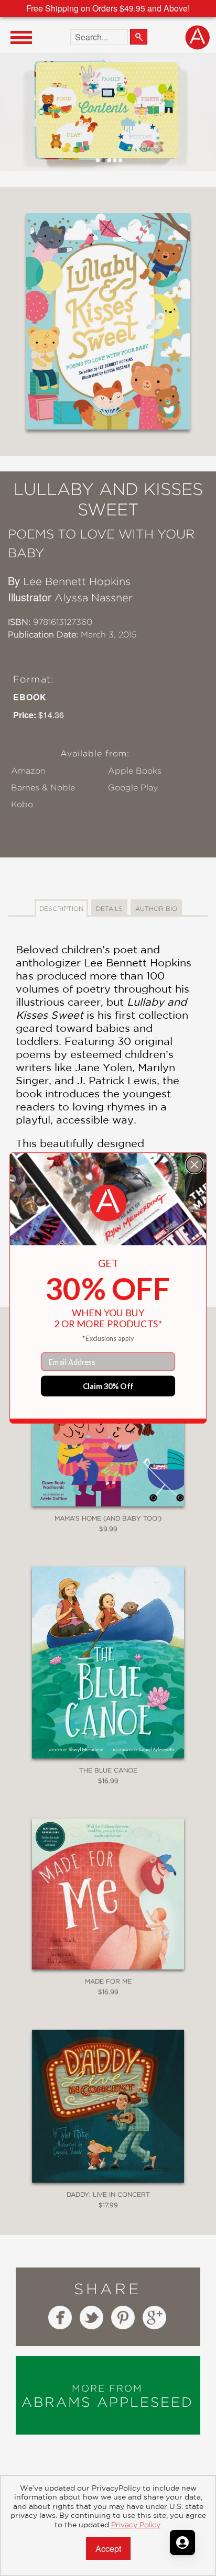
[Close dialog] (195, 1164)
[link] (108, 1203)
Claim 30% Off (108, 1386)
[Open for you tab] (182, 2542)
